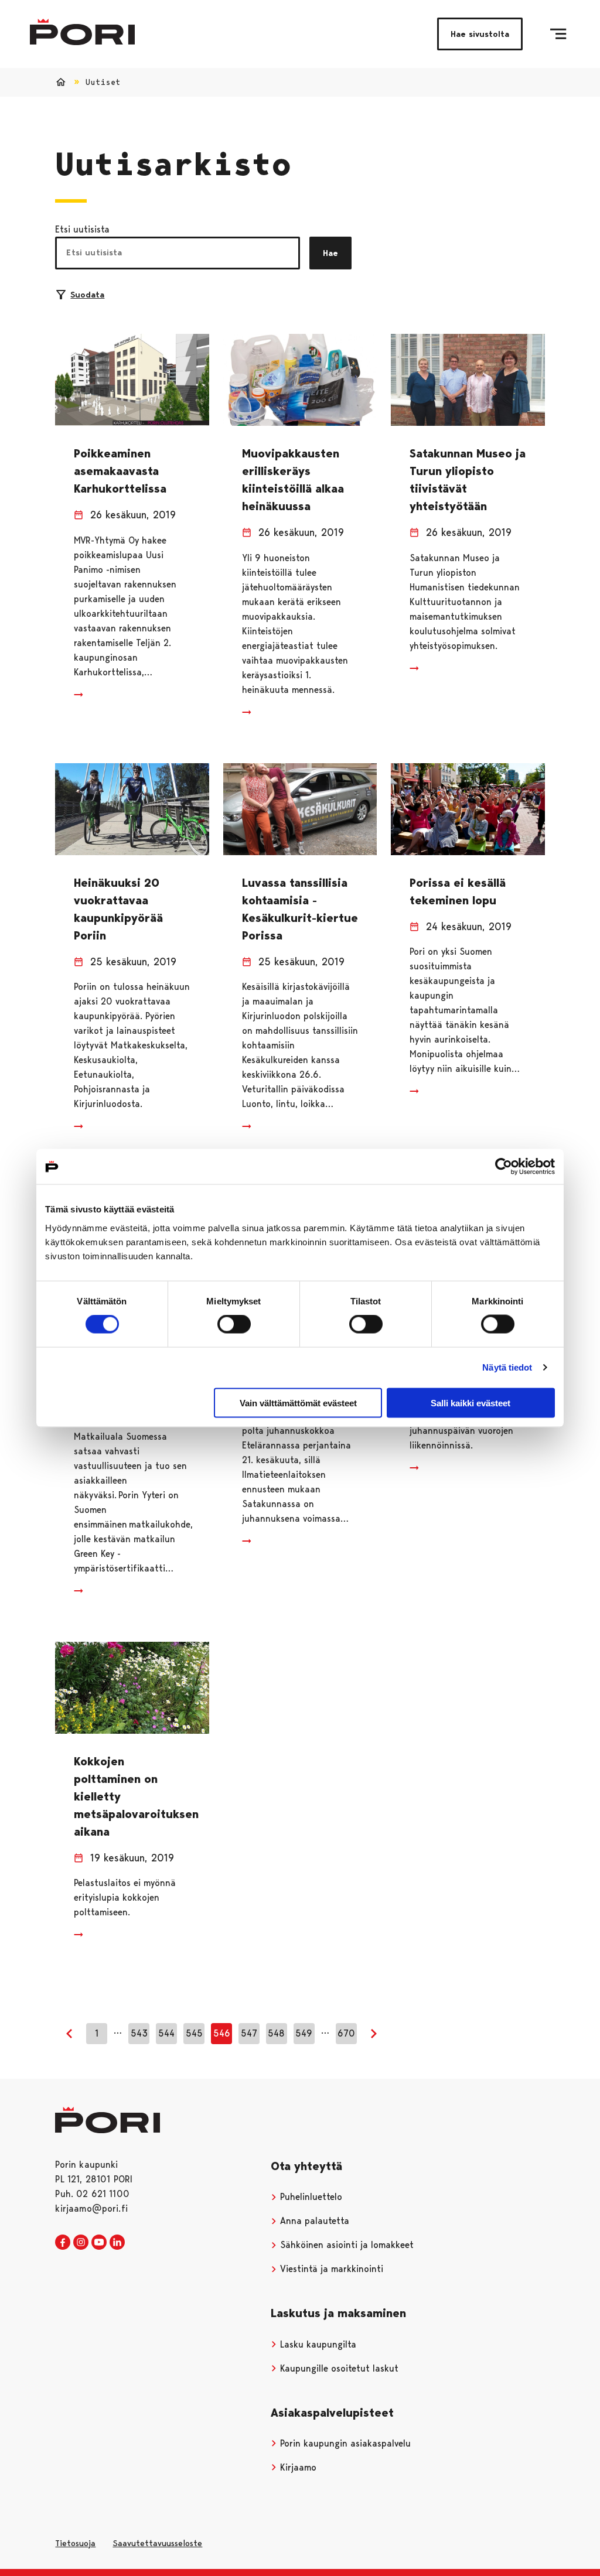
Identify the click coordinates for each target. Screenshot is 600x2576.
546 (222, 2033)
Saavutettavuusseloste (157, 2543)
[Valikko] (558, 34)
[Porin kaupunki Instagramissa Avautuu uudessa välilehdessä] (81, 2243)
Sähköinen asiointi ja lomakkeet (345, 2245)
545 (194, 2033)
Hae (330, 253)
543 (139, 2033)
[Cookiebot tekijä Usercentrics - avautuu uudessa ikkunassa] (504, 1167)
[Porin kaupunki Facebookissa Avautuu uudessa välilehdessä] (63, 2243)
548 (276, 2033)
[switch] (234, 1324)
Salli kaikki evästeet (471, 1403)
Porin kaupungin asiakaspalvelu (344, 2443)
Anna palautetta (313, 2221)
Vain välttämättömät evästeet (298, 1403)
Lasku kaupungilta (317, 2344)
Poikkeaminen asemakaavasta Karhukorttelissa (120, 471)
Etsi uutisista (82, 229)
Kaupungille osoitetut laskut (338, 2368)
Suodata (87, 295)
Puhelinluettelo (310, 2197)
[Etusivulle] (82, 32)
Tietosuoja (75, 2543)
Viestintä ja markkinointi (330, 2269)
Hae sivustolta (480, 34)
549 (304, 2033)
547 (249, 2033)
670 (346, 2033)
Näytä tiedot (507, 1367)
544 (166, 2033)
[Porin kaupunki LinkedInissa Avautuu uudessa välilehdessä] (117, 2243)
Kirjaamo (297, 2467)
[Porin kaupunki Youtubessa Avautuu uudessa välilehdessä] (99, 2243)
